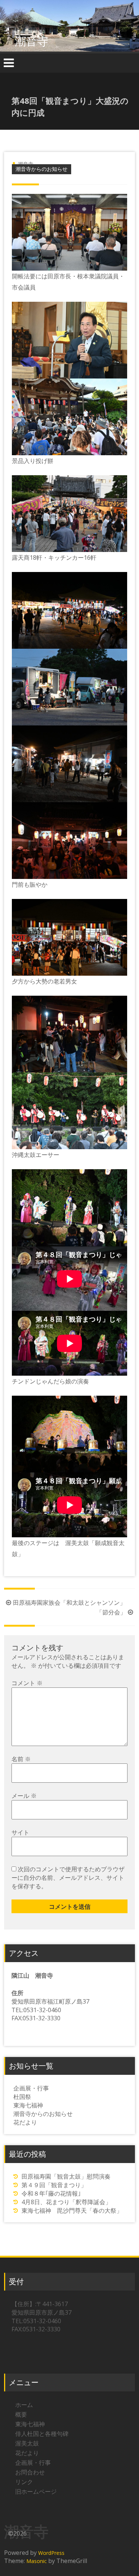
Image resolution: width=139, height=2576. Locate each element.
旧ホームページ (36, 2491)
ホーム (24, 2405)
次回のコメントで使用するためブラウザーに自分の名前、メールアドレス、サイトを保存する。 (68, 1878)
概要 (21, 2414)
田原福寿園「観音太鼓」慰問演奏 (66, 2176)
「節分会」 (111, 1612)
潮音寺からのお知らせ (42, 169)
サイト (20, 1832)
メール (24, 1796)
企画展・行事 (31, 2088)
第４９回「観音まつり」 (54, 2185)
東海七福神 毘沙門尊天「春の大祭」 (72, 2210)
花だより (25, 2122)
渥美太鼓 (27, 2443)
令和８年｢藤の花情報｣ (51, 2193)
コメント (27, 1683)
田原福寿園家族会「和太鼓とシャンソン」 (69, 1603)
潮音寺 (32, 41)
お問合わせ (30, 2472)
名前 (21, 1759)
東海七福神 (28, 2105)
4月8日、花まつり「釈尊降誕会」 (66, 2202)
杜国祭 (22, 2097)
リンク (24, 2482)
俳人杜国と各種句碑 (42, 2434)
